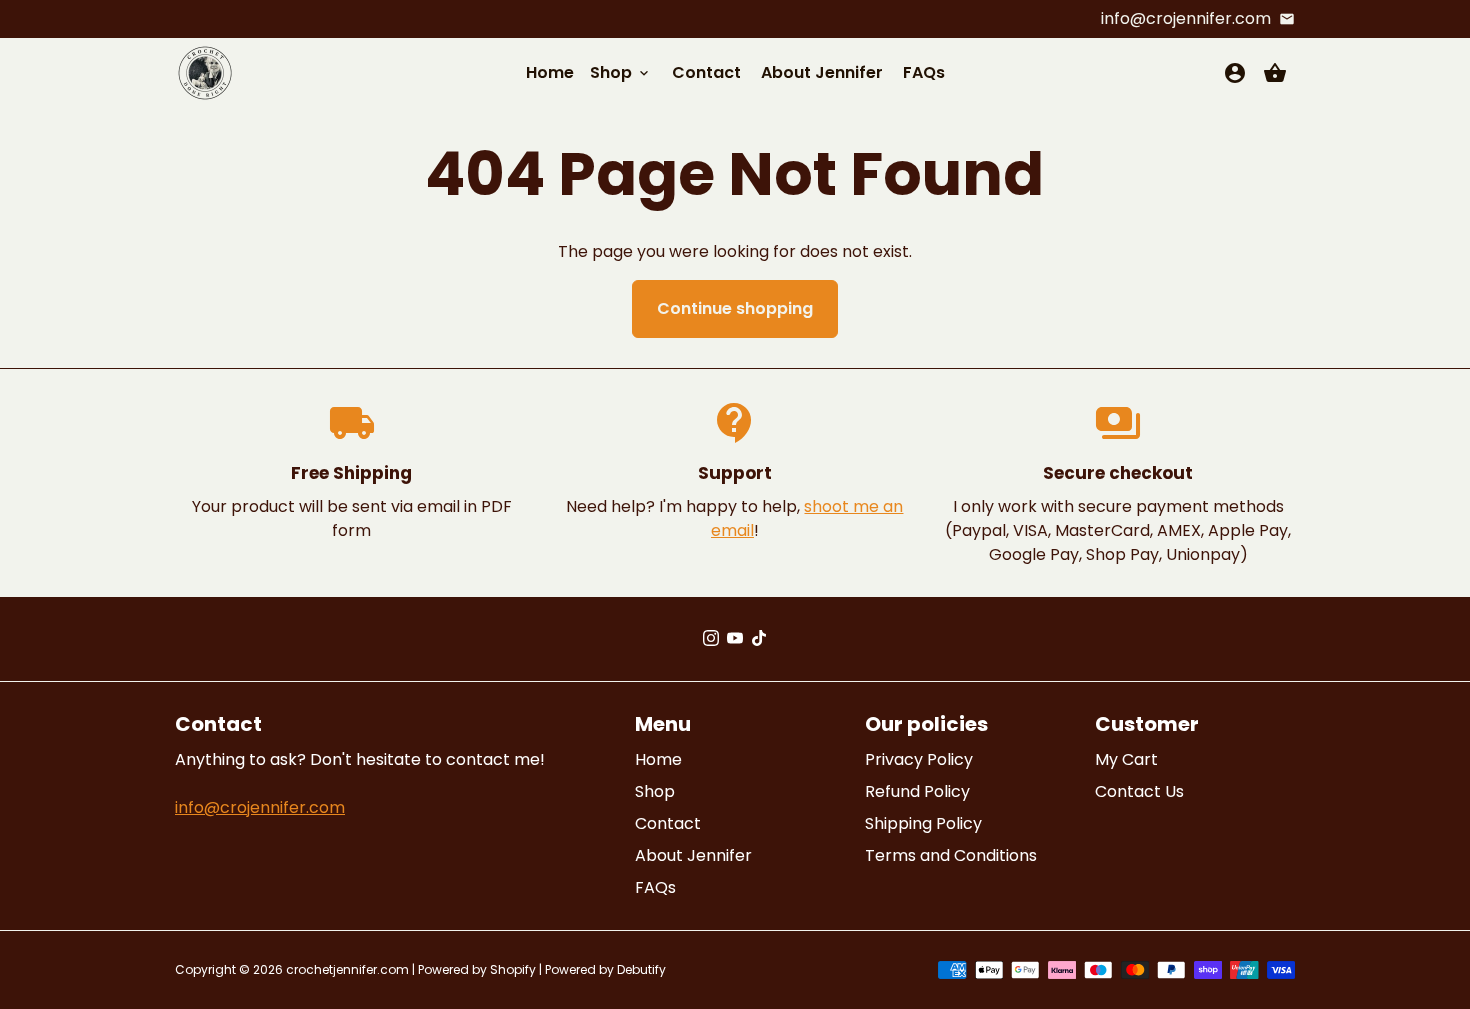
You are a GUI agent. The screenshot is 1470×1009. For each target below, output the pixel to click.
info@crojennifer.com (260, 807)
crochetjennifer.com (347, 969)
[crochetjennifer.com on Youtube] (735, 638)
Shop (621, 72)
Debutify (641, 969)
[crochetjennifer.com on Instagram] (711, 638)
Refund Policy (917, 791)
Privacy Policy (919, 759)
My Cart (1126, 759)
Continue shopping (735, 308)
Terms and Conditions (951, 855)
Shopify (513, 969)
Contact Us (1139, 791)
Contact (706, 72)
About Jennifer (822, 72)
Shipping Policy (923, 823)
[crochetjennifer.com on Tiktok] (759, 638)
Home (550, 72)
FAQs (924, 72)
